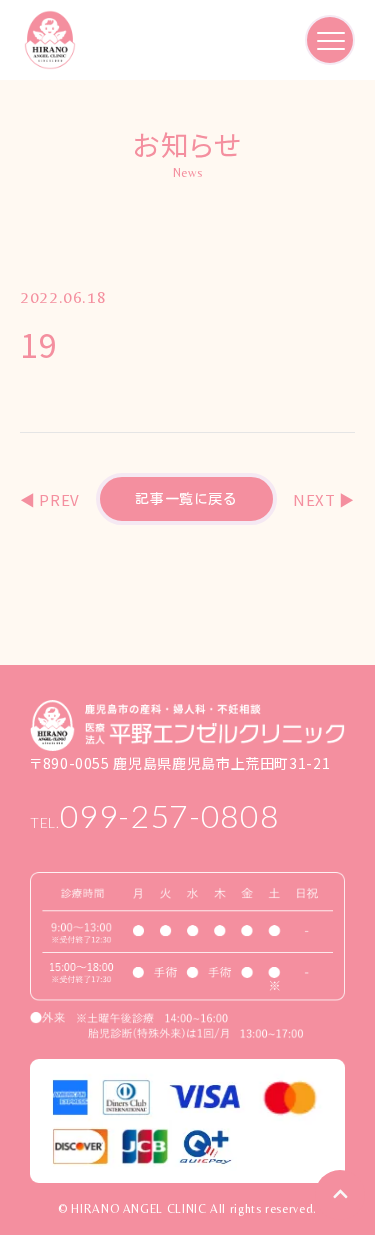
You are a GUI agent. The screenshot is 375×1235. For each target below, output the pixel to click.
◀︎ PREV (50, 499)
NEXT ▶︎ (324, 499)
